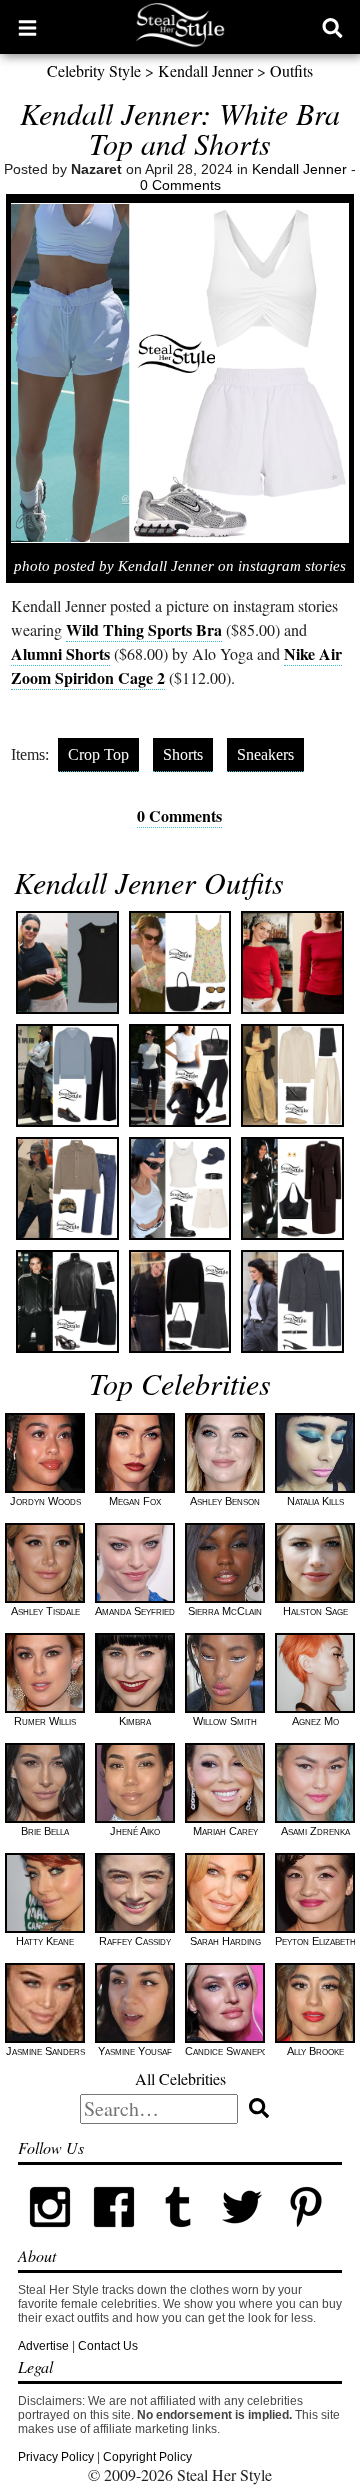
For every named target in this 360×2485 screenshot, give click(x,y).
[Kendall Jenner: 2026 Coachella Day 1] (180, 1188)
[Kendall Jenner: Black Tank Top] (67, 962)
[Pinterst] (306, 2235)
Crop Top (98, 754)
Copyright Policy (147, 2457)
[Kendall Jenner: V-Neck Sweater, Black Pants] (67, 1075)
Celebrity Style (94, 70)
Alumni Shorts (60, 653)
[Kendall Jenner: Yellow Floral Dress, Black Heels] (180, 962)
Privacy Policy (56, 2457)
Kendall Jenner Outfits (149, 882)
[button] (27, 27)
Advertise (43, 2346)
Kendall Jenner (205, 70)
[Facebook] (114, 2235)
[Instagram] (50, 2235)
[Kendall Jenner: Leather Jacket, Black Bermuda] (67, 1301)
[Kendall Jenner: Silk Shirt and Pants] (292, 1075)
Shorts (183, 754)
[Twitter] (242, 2235)
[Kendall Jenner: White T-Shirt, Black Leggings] (180, 1075)
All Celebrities (180, 2078)
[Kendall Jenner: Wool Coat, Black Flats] (292, 1188)
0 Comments (180, 185)
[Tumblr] (178, 2235)
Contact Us (108, 2346)
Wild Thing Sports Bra (144, 629)
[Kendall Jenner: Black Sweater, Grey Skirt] (180, 1301)
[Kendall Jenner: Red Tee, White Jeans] (292, 962)
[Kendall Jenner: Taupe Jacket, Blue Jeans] (67, 1188)
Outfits (291, 70)
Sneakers (265, 754)
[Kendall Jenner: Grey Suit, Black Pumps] (292, 1301)
